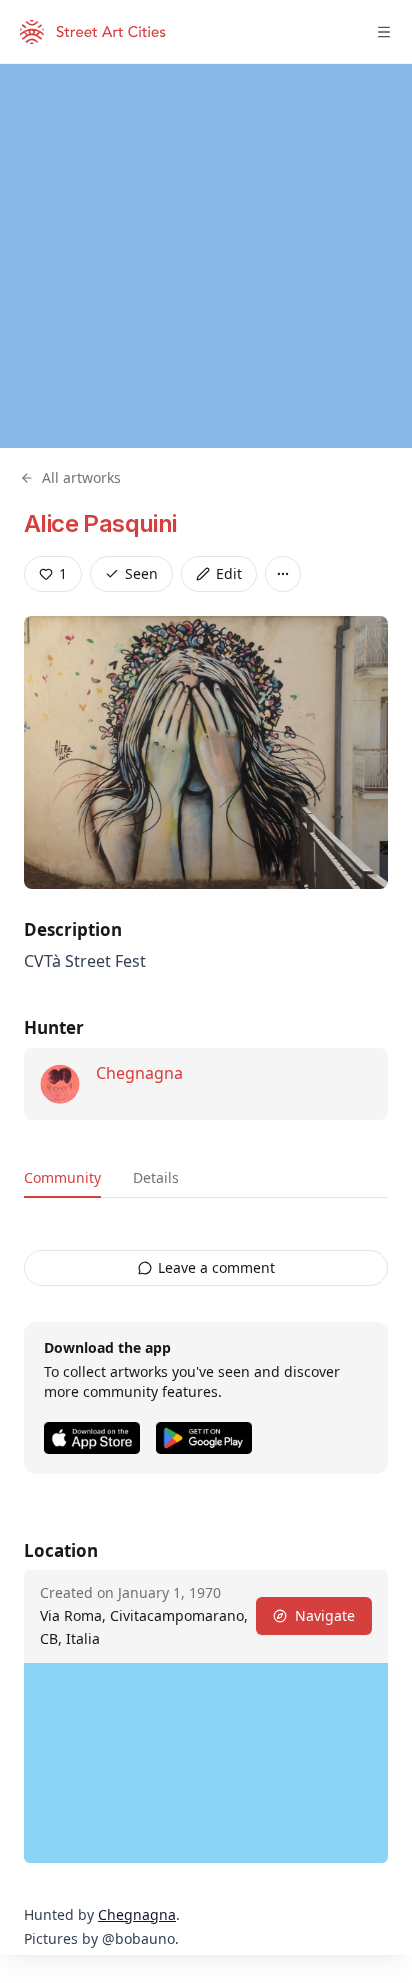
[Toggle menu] (384, 32)
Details (156, 1177)
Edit (229, 573)
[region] (206, 256)
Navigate (325, 1615)
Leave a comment (216, 1267)
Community (62, 1177)
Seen (141, 573)
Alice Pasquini (100, 523)
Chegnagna (139, 1073)
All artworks (81, 477)
